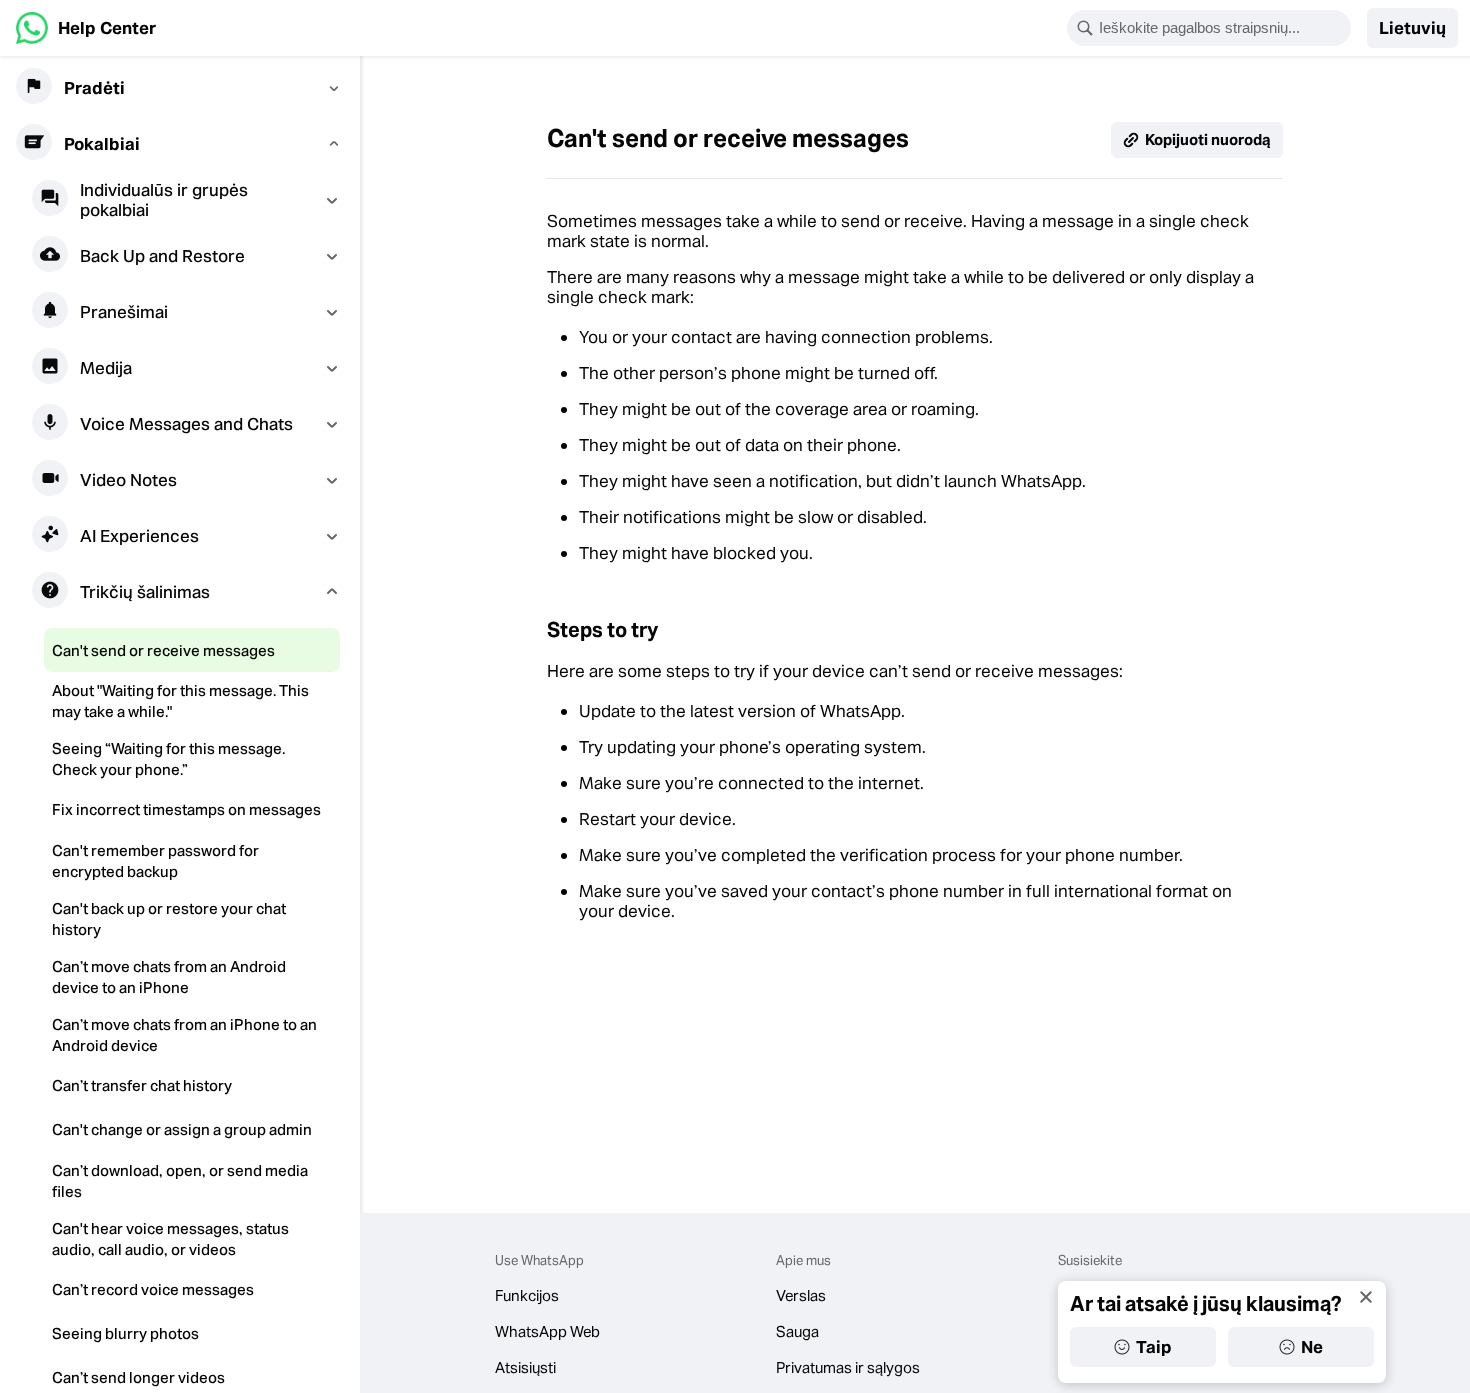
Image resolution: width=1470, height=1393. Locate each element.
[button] (1412, 28)
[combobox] (1222, 28)
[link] (86, 28)
